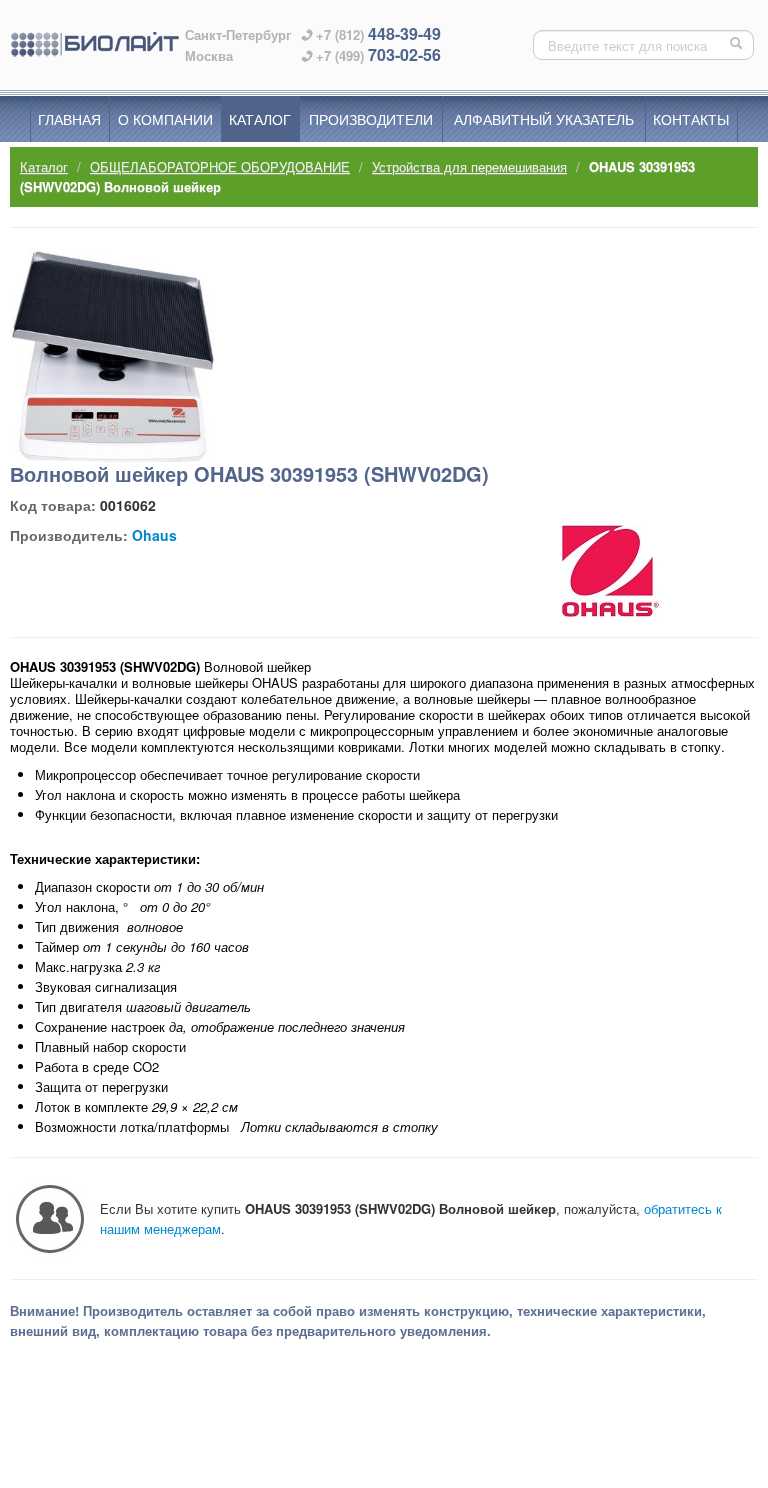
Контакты (691, 119)
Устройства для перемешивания (469, 166)
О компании (165, 119)
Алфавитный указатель (544, 119)
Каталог (260, 119)
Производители (371, 119)
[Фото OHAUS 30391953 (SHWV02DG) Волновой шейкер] (113, 356)
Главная (69, 119)
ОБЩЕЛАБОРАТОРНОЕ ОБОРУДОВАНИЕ (220, 166)
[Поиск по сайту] (738, 45)
